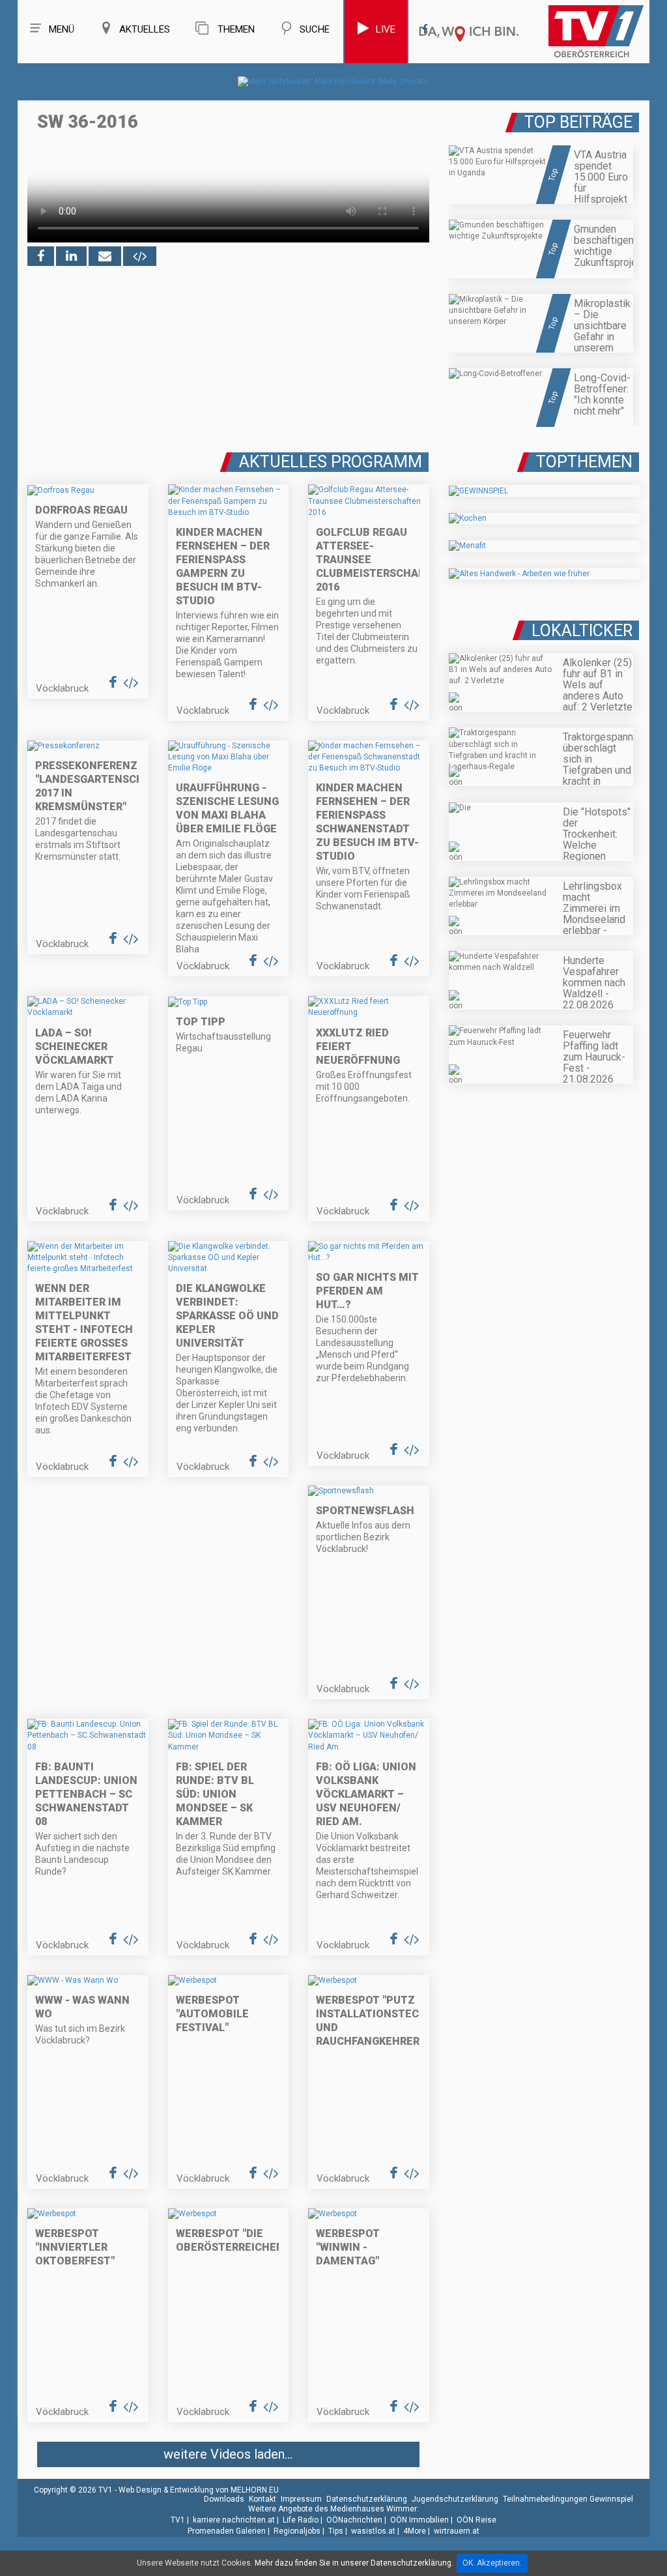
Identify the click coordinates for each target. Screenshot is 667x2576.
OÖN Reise (476, 2520)
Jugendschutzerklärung (455, 2499)
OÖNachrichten (354, 2520)
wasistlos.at (373, 2531)
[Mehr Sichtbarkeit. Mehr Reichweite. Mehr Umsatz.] (334, 81)
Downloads (224, 2499)
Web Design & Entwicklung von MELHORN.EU (199, 2490)
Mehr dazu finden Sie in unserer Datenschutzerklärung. (354, 2563)
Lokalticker (582, 631)
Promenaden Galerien (227, 2531)
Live (386, 29)
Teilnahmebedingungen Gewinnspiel (568, 2499)
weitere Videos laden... (228, 2454)
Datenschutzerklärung (367, 2499)
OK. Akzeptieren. (492, 2563)
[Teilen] (105, 256)
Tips (336, 2531)
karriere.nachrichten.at (234, 2520)
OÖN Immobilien (419, 2520)
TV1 (178, 2520)
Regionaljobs (297, 2531)
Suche (315, 29)
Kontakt (263, 2499)
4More (415, 2531)
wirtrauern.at (457, 2531)
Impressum (301, 2499)
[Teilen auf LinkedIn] (71, 256)
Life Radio (301, 2520)
